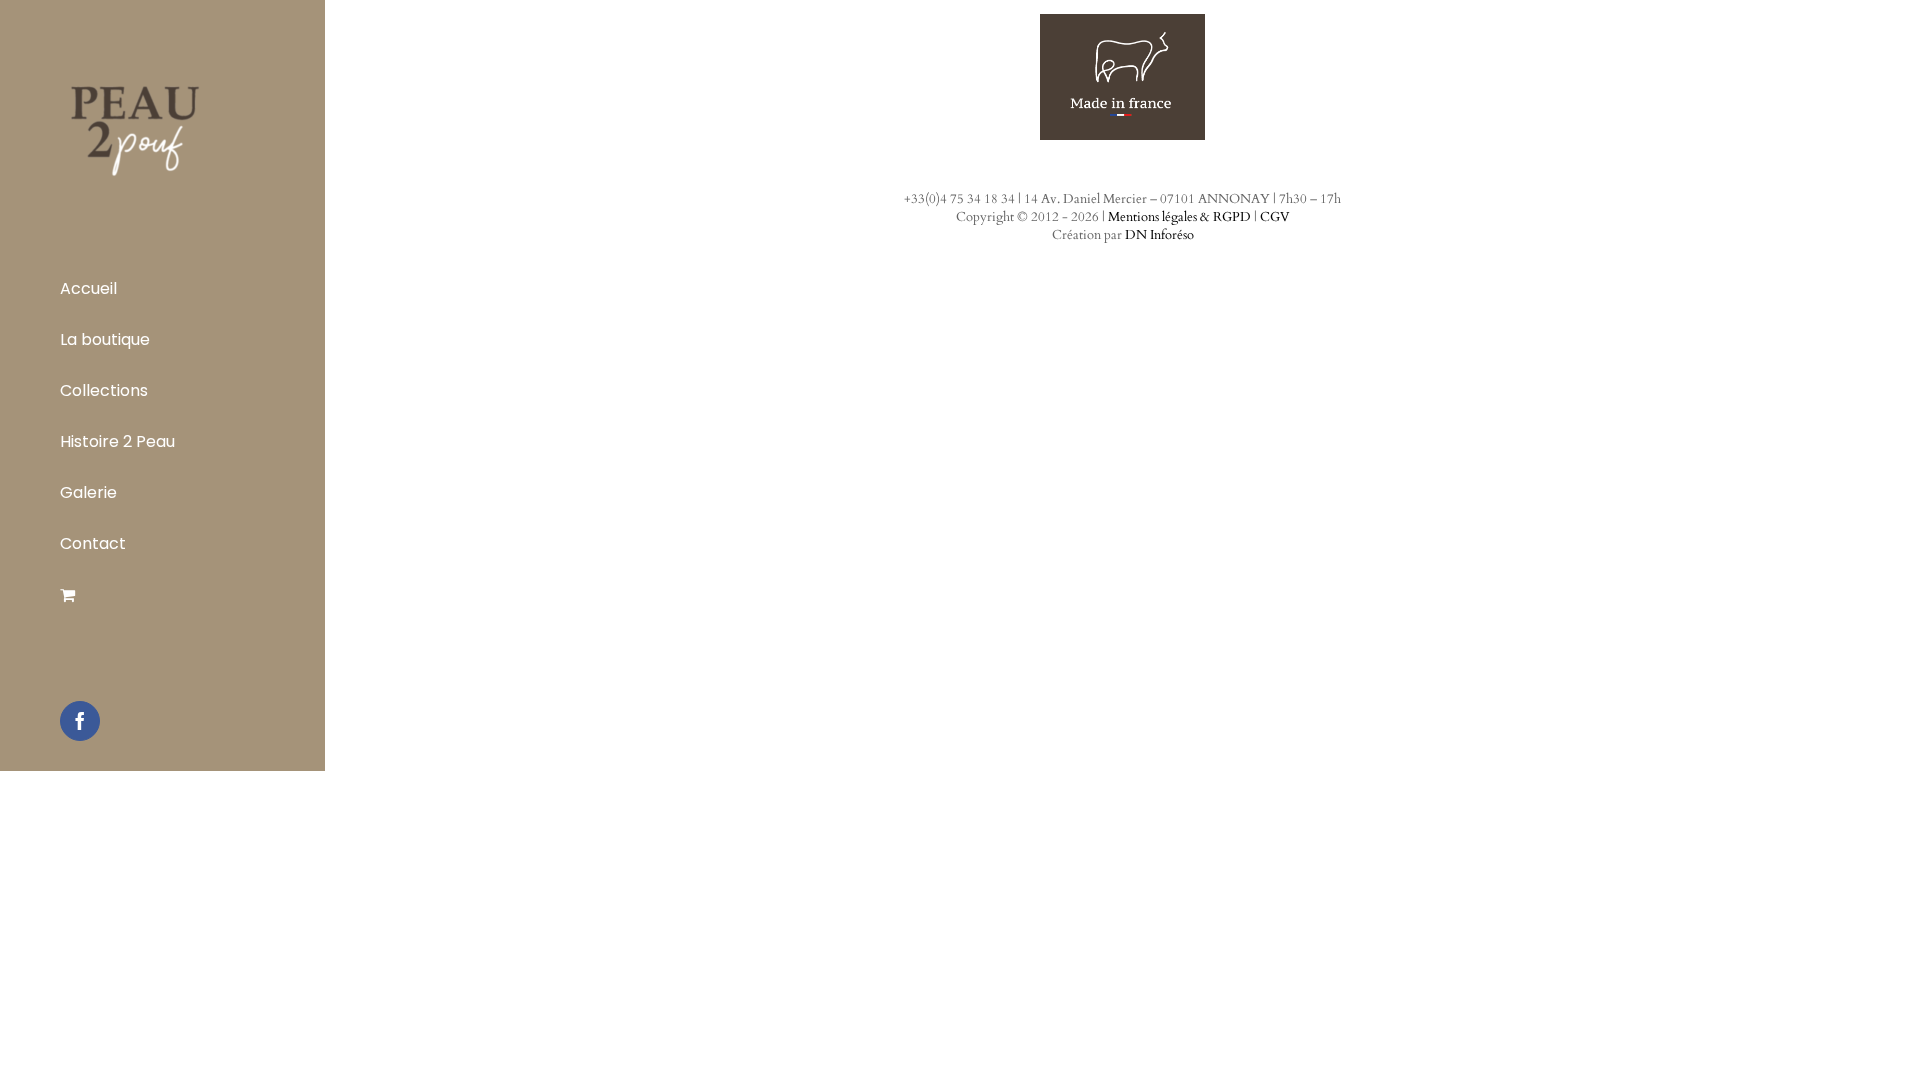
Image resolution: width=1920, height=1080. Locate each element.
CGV (1275, 217)
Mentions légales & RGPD (1179, 217)
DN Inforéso (1159, 235)
